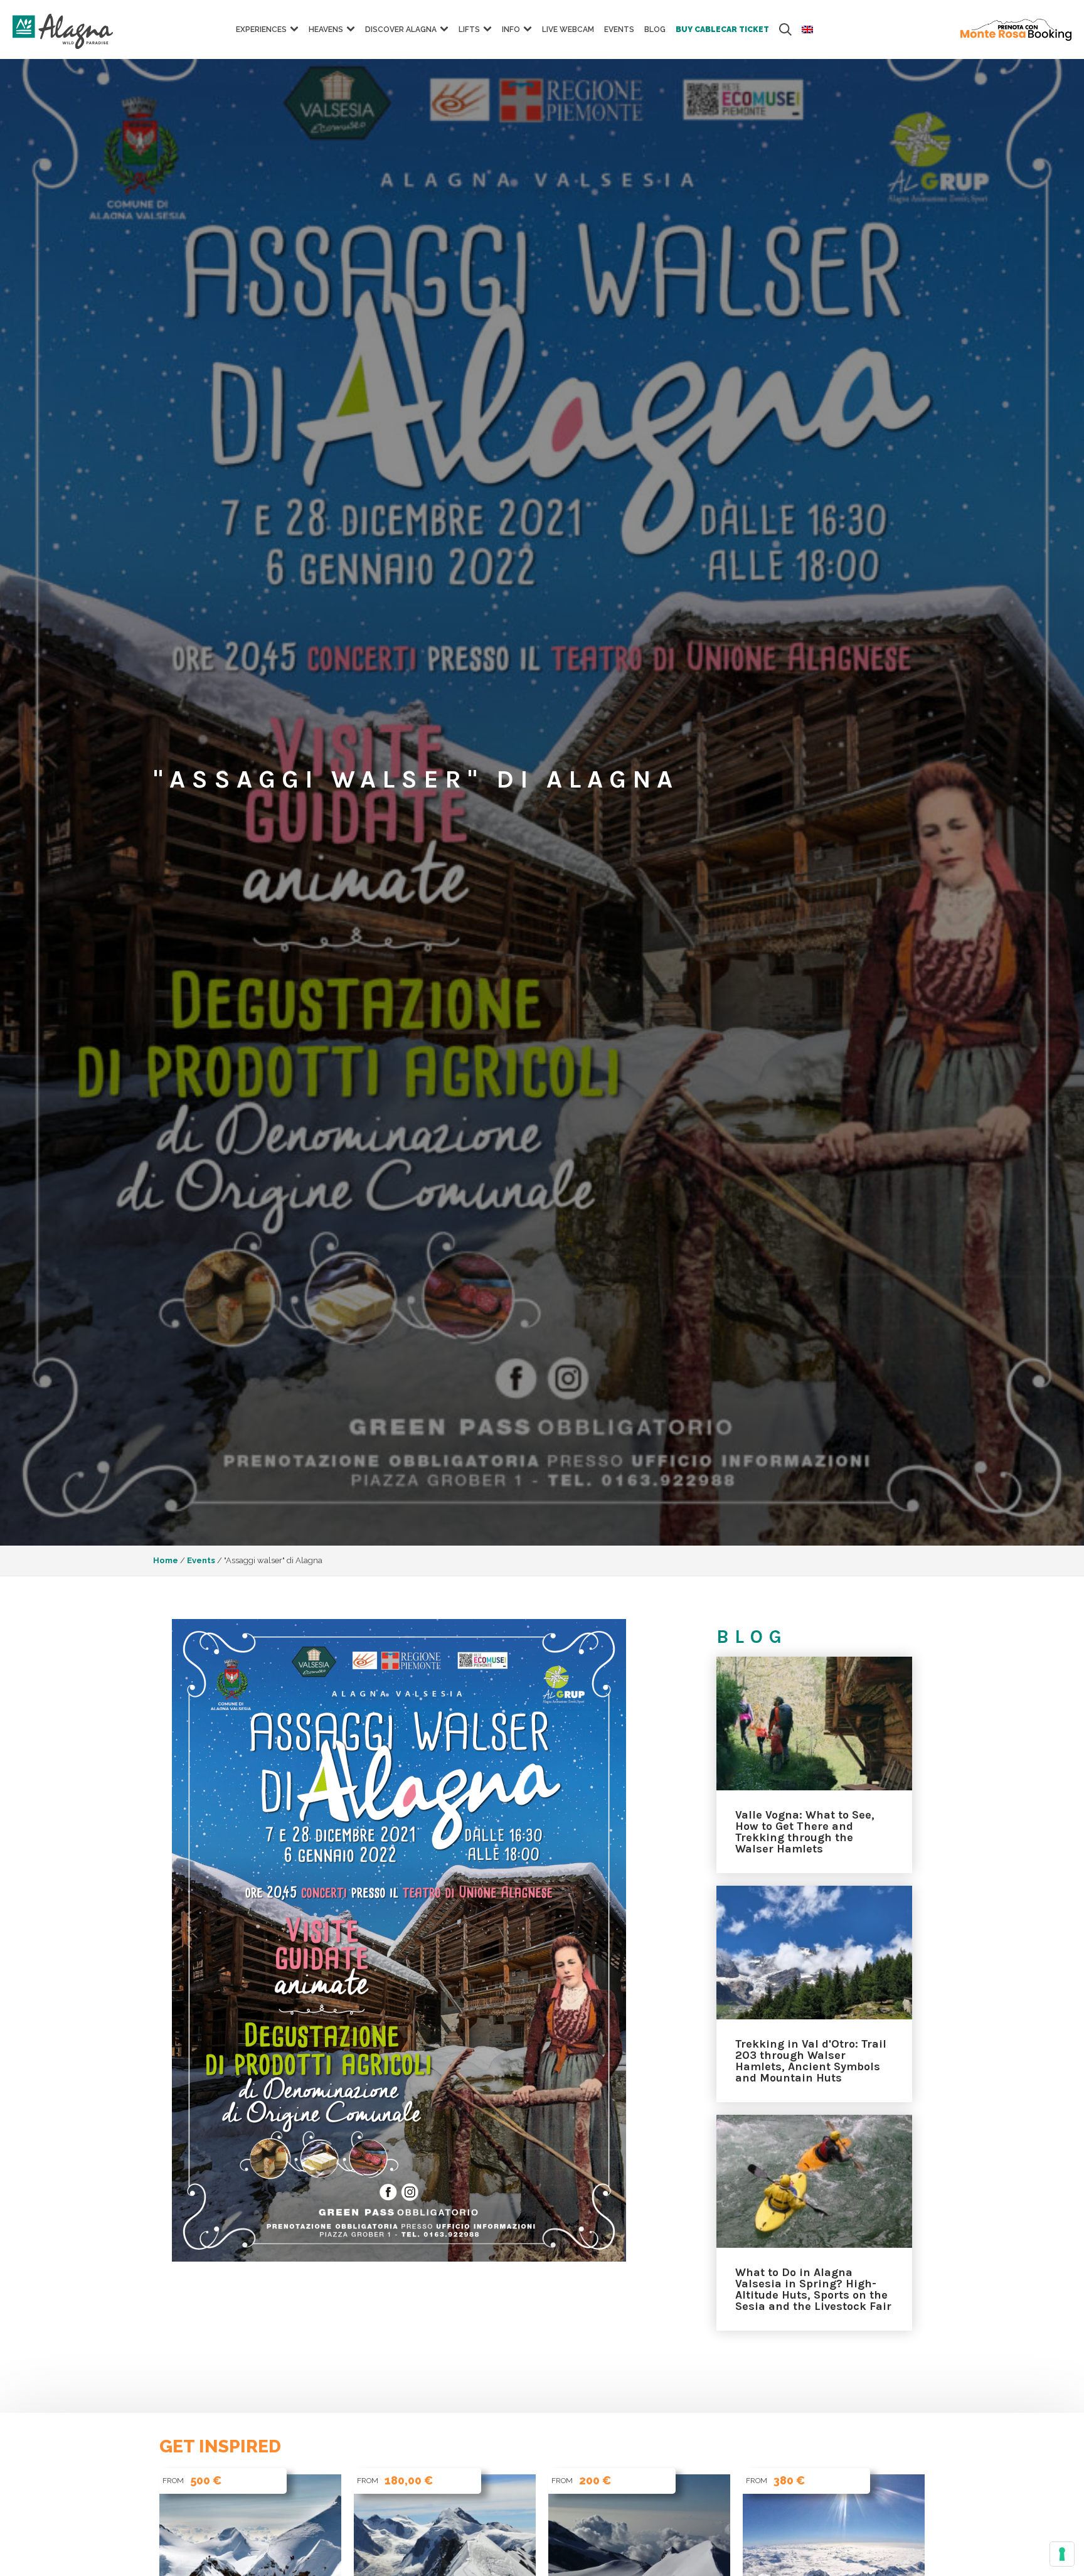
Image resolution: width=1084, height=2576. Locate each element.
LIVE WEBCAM (568, 29)
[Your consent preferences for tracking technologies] (1062, 2554)
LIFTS (469, 29)
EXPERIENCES (261, 29)
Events (619, 29)
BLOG (655, 29)
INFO (511, 29)
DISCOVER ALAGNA (401, 29)
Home (166, 1560)
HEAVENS (326, 29)
